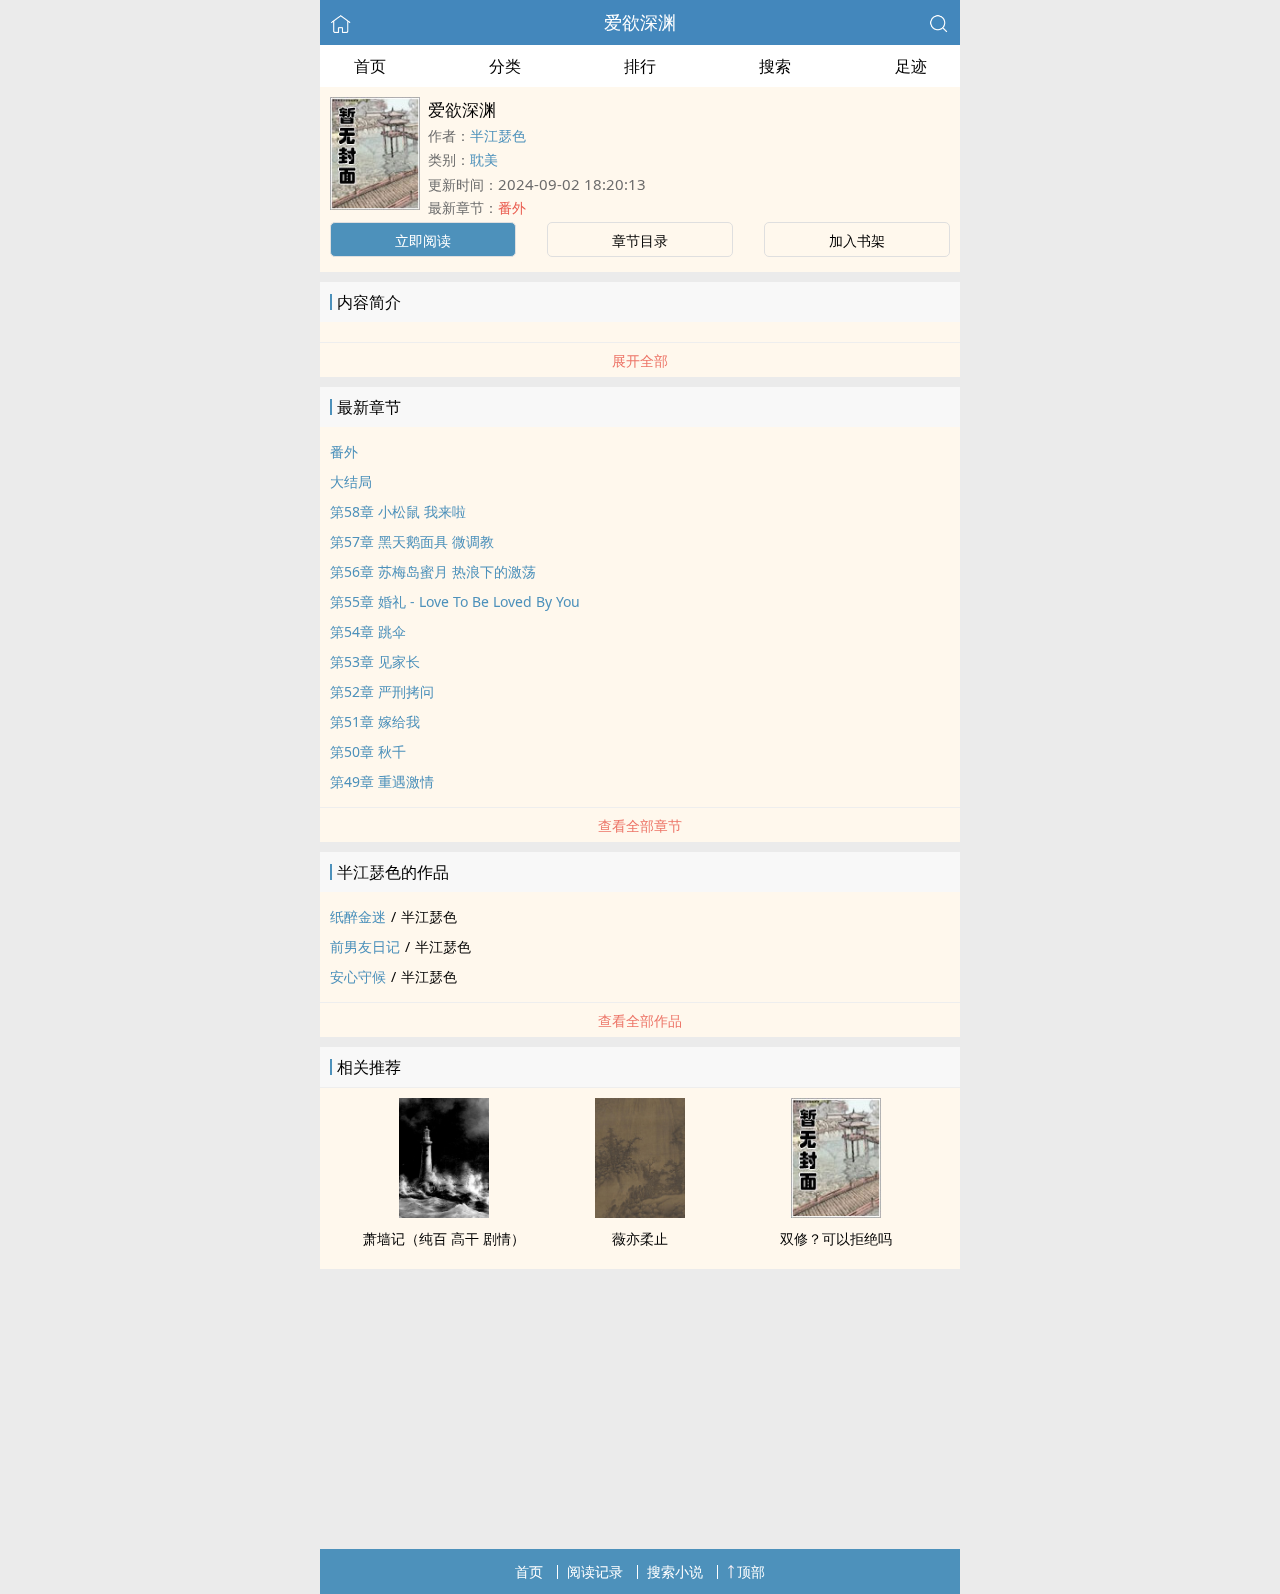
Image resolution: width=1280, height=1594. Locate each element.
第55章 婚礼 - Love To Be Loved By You (455, 601)
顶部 (751, 1571)
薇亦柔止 (640, 1238)
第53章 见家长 (375, 661)
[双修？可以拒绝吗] (836, 1212)
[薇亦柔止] (640, 1212)
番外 (512, 207)
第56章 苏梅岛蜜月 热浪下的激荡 (433, 571)
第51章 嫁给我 (375, 721)
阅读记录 (595, 1571)
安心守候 (358, 976)
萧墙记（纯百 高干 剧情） (444, 1238)
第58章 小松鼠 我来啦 (398, 511)
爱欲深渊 (640, 22)
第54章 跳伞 (368, 631)
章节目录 (640, 240)
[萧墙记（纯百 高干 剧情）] (444, 1212)
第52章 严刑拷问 (382, 691)
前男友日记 (365, 946)
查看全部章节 (640, 825)
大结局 (351, 481)
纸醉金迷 (358, 916)
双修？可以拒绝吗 (836, 1238)
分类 (505, 66)
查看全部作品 (640, 1020)
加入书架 (857, 240)
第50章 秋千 (368, 751)
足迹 (911, 66)
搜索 (775, 66)
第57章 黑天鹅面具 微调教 (412, 541)
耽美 (484, 159)
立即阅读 (423, 240)
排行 (640, 66)
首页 (370, 66)
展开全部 (640, 360)
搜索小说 (675, 1571)
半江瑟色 (498, 135)
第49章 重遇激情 (382, 781)
